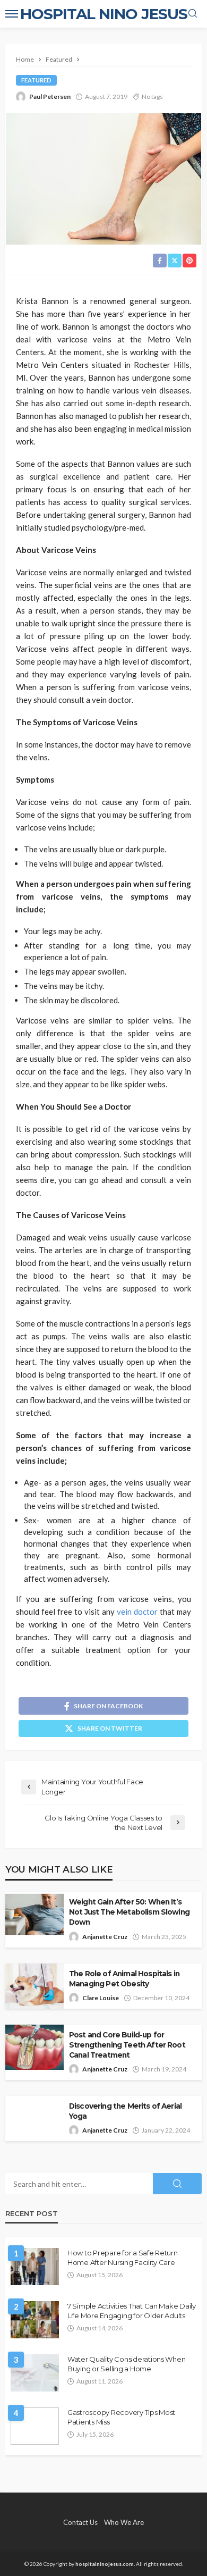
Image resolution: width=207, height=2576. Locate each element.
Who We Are (124, 2522)
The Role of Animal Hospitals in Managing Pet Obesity (124, 1979)
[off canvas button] (12, 14)
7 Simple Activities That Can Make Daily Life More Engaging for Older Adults (132, 2311)
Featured (36, 80)
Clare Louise (101, 1998)
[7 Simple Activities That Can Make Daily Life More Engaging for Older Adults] (35, 2320)
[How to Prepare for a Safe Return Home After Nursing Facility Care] (35, 2267)
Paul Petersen (50, 97)
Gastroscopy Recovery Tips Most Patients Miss (121, 2417)
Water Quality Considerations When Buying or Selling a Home (126, 2364)
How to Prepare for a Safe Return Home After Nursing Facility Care (123, 2258)
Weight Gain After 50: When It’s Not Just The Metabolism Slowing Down (129, 1912)
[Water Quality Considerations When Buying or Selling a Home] (35, 2373)
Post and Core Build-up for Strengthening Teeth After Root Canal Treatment (127, 2045)
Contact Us (80, 2522)
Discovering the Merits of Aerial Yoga (125, 2111)
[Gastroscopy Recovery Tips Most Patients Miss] (35, 2426)
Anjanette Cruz (105, 1937)
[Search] (193, 14)
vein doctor (137, 1612)
